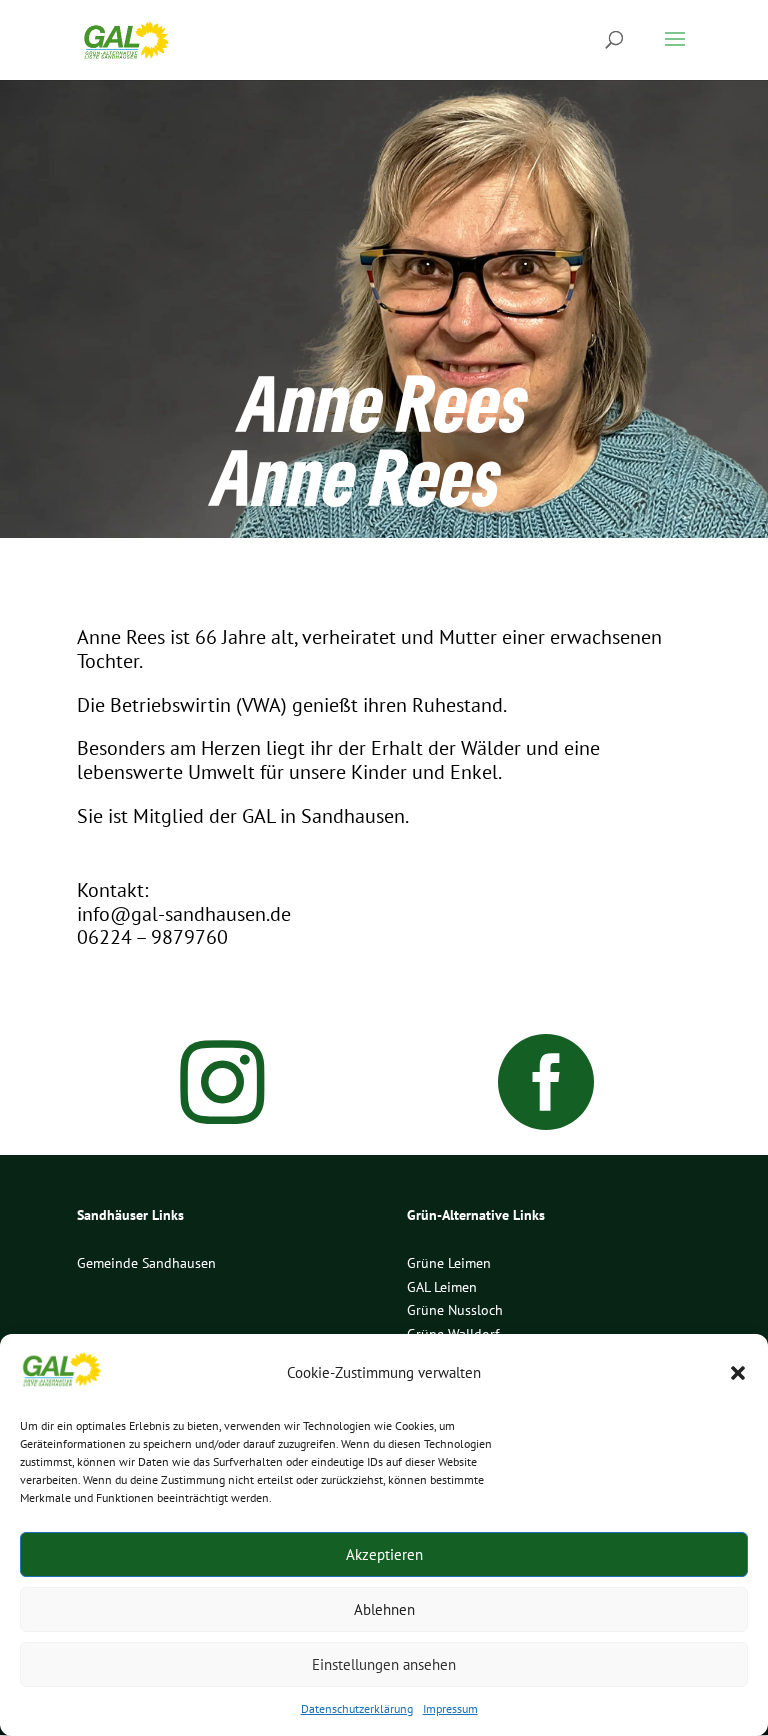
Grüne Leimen (449, 1263)
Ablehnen (384, 1609)
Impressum (450, 1708)
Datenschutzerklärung (357, 1708)
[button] (738, 1373)
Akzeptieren (384, 1554)
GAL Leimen (442, 1287)
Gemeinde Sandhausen (146, 1263)
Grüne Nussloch (455, 1310)
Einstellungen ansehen (384, 1664)
